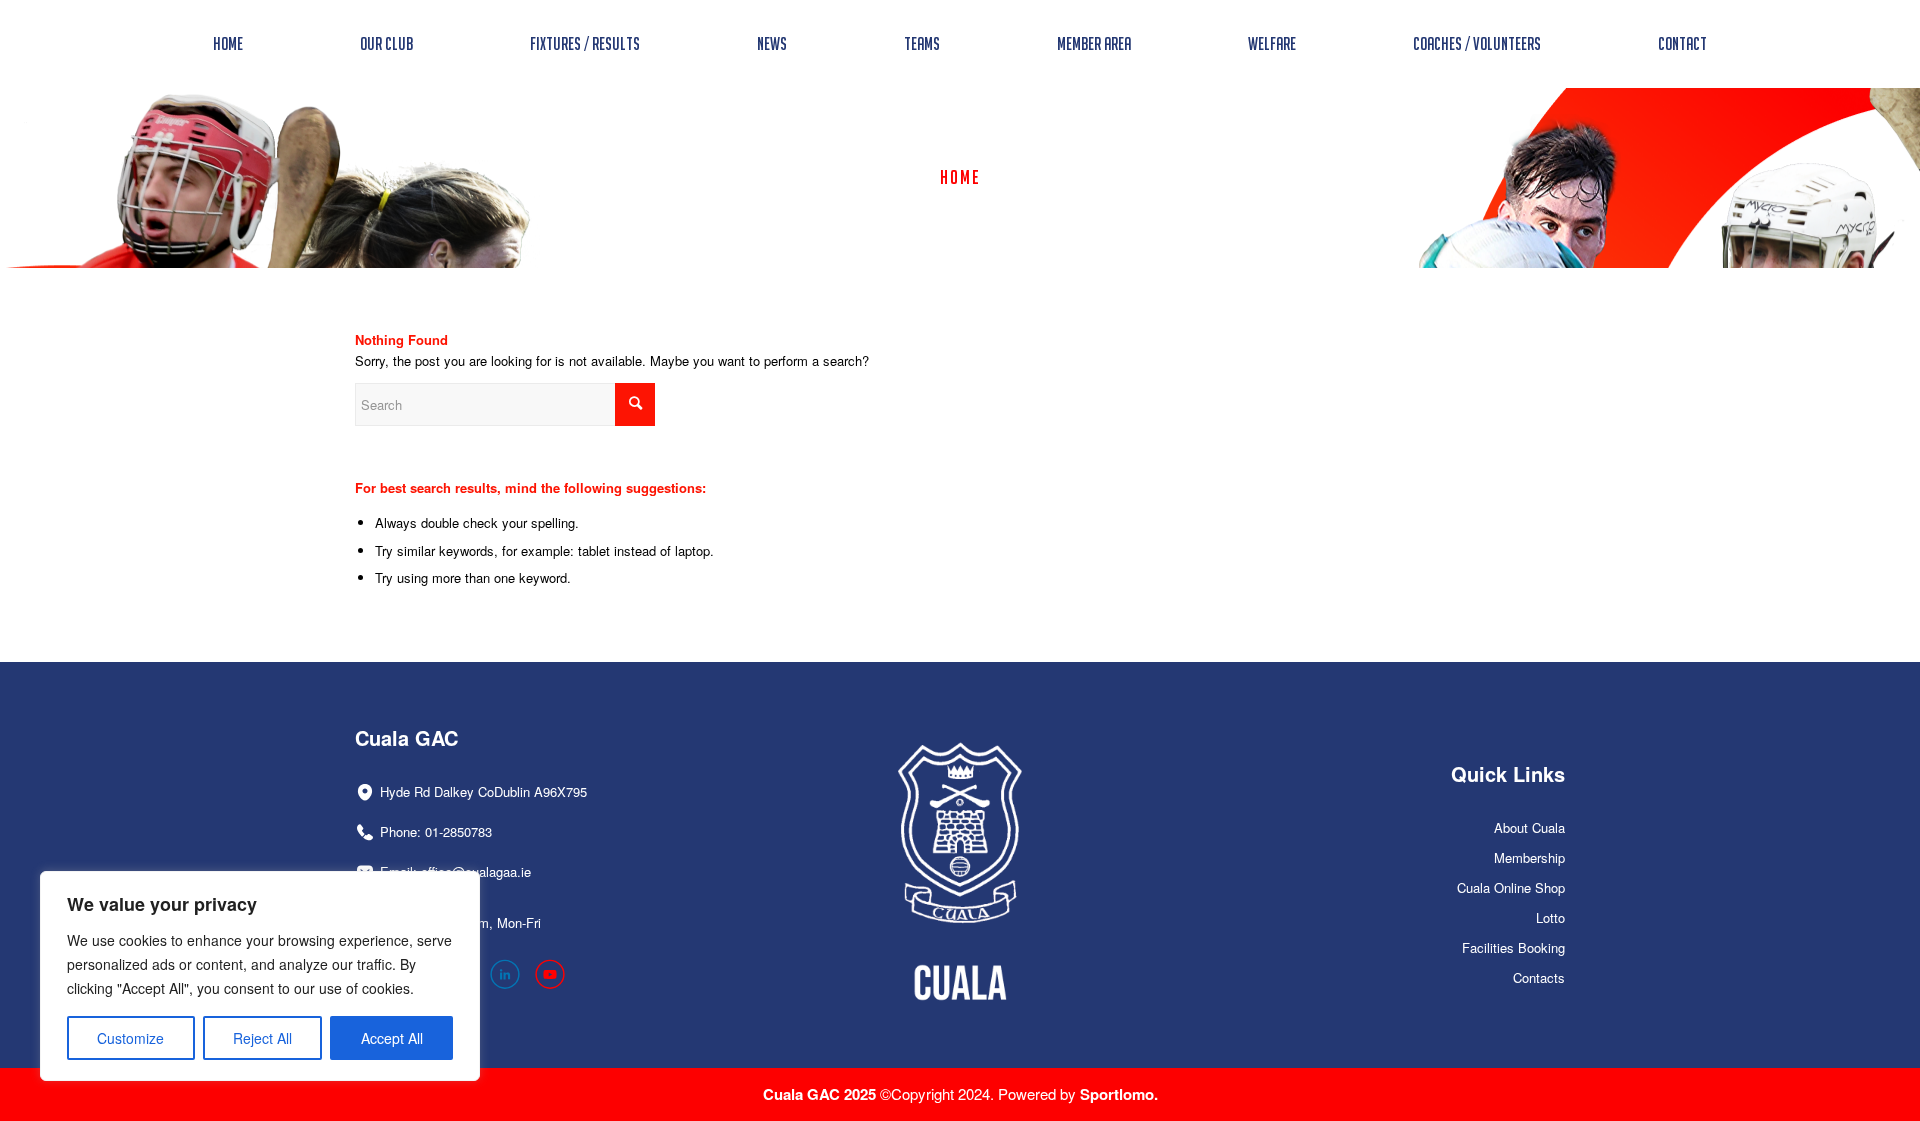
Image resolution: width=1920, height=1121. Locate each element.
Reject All (262, 1038)
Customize (130, 1038)
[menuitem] (228, 44)
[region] (260, 976)
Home (960, 177)
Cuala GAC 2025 (821, 1094)
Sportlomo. (1119, 1094)
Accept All (392, 1038)
